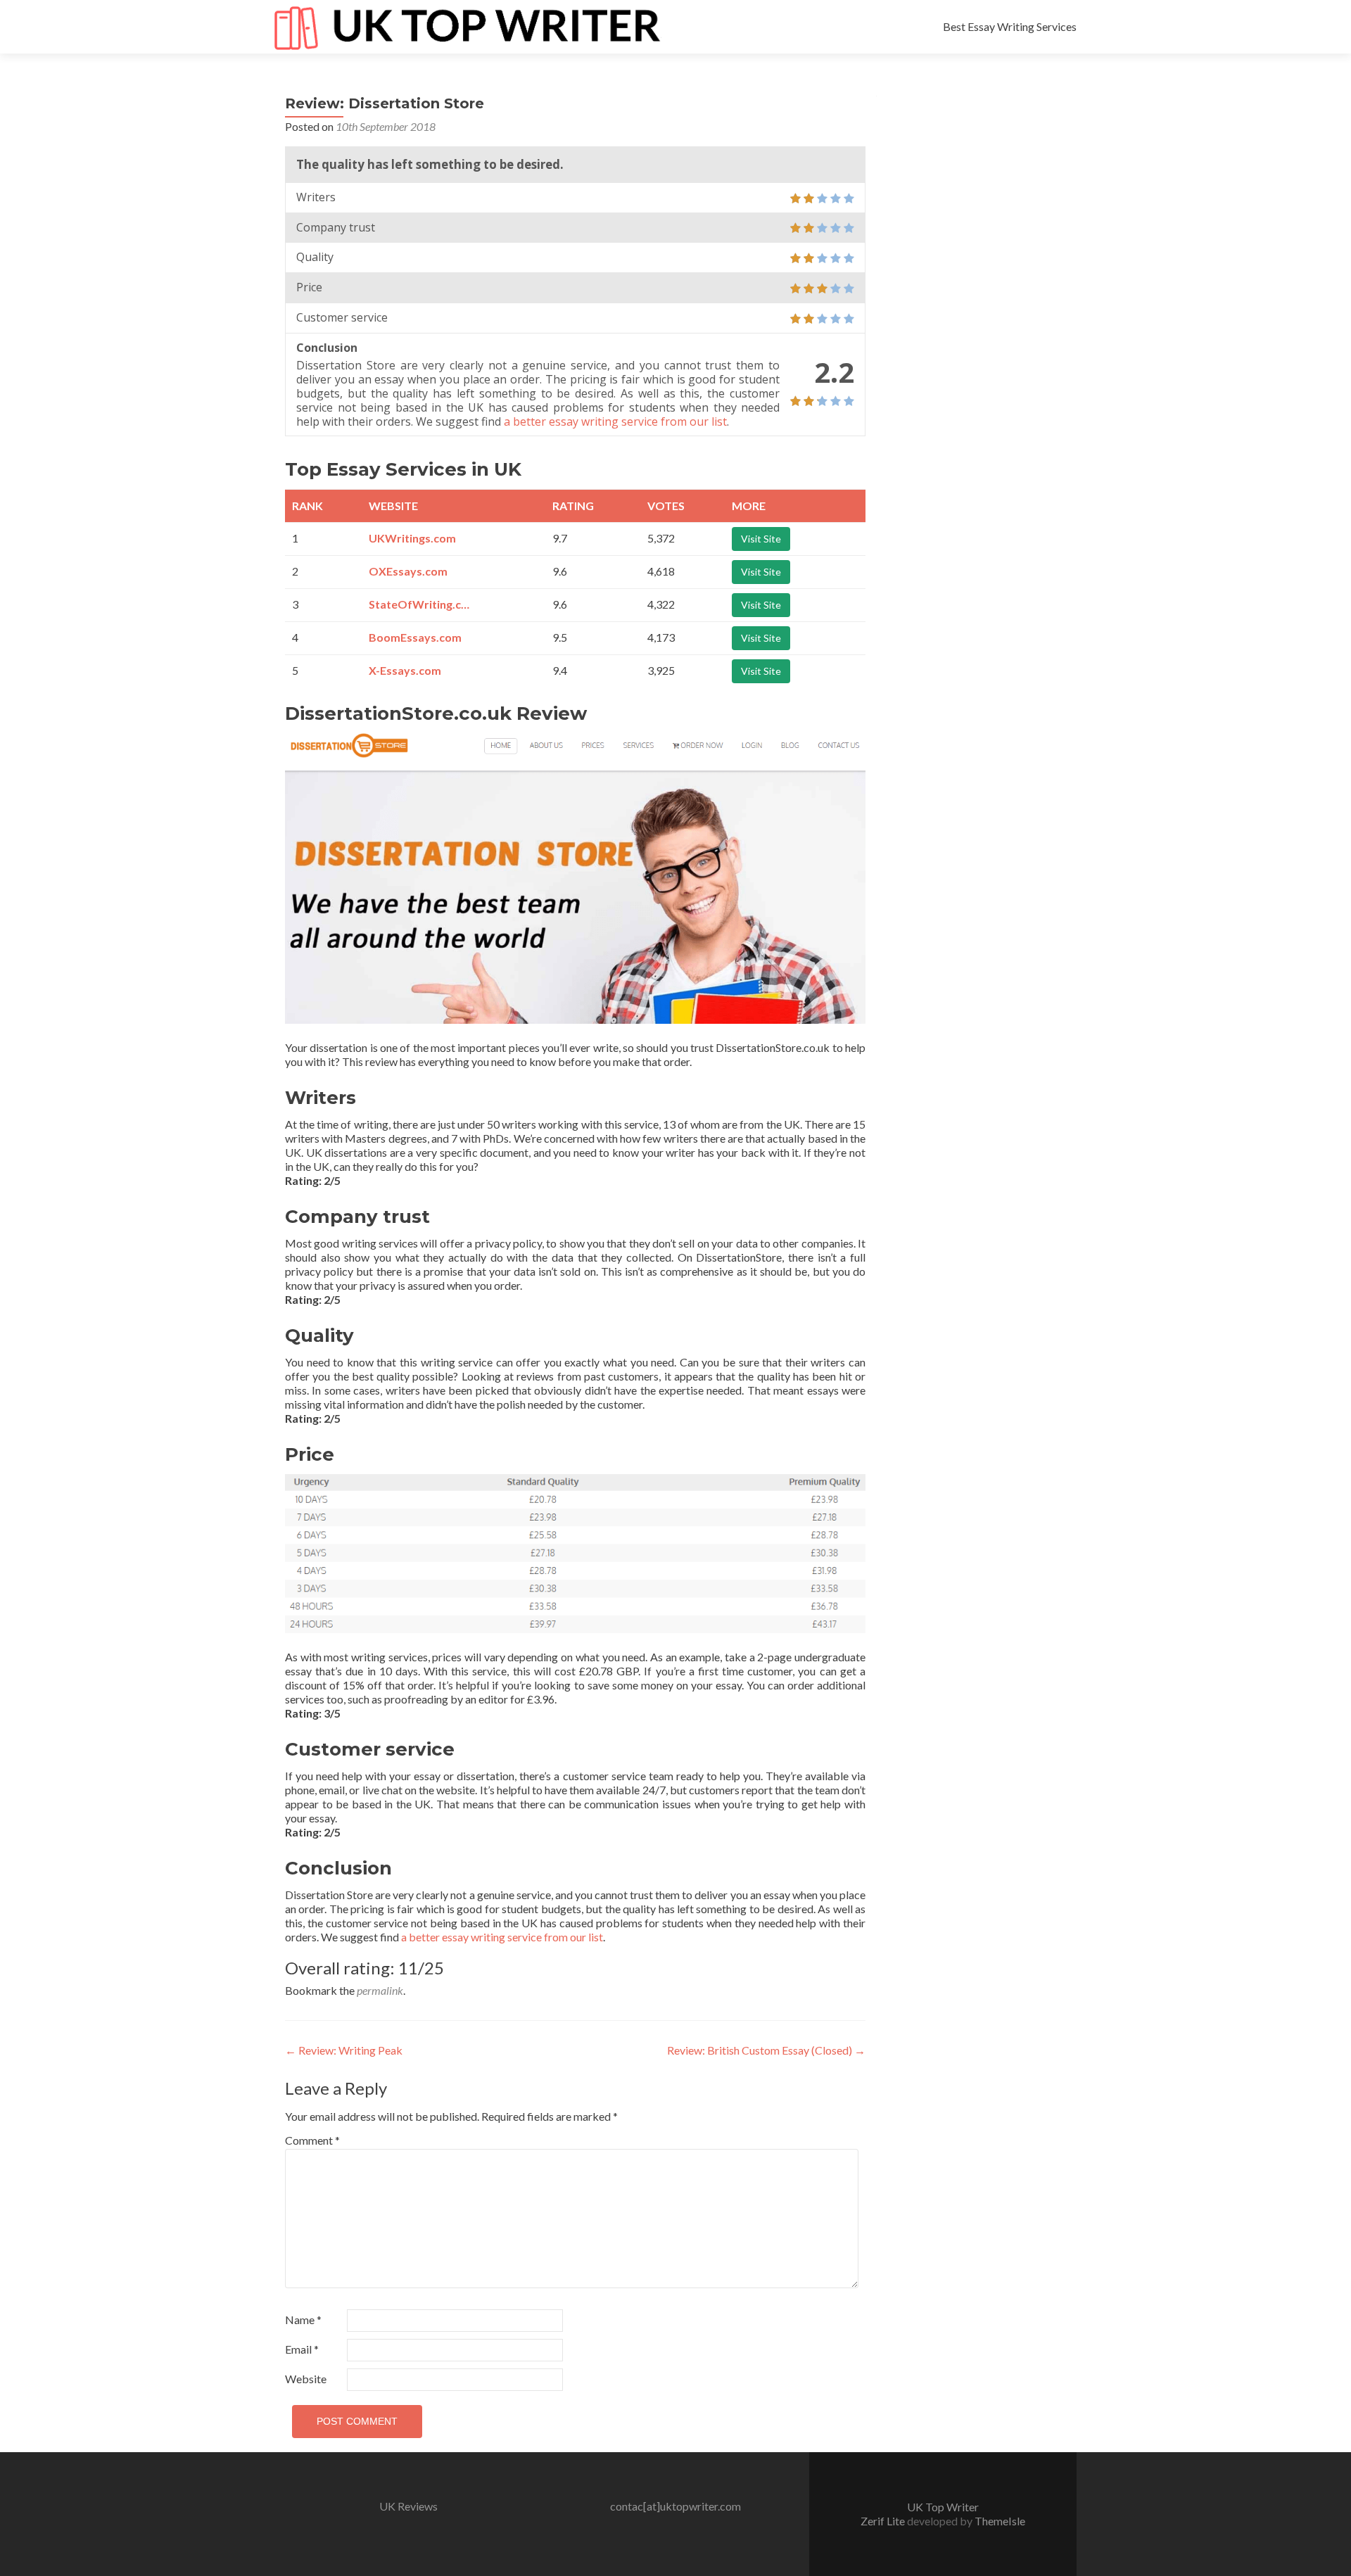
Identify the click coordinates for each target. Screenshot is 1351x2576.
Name (303, 2320)
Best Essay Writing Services (1010, 26)
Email (302, 2349)
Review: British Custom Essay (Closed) (766, 2050)
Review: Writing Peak (344, 2050)
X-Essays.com (405, 670)
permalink (380, 1990)
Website (306, 2379)
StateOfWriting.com (421, 604)
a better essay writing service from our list (615, 421)
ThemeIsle (1000, 2521)
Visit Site (761, 539)
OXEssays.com (408, 571)
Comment (312, 2140)
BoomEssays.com (415, 637)
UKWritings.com (412, 538)
